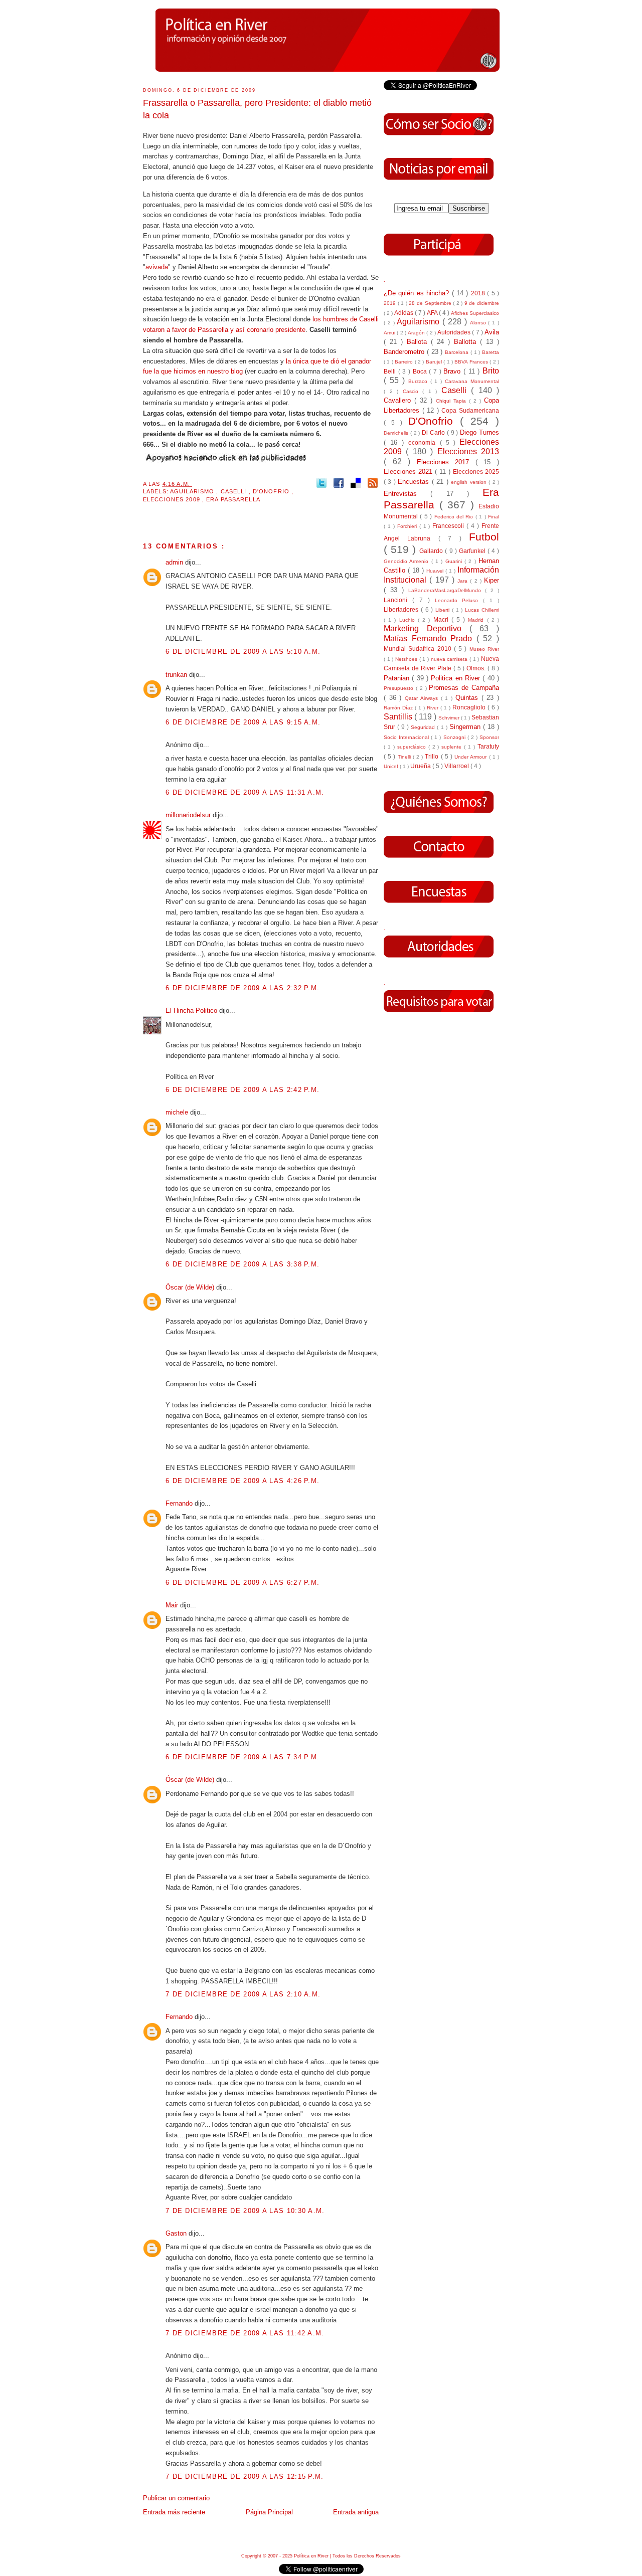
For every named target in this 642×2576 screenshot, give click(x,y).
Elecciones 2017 (446, 462)
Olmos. (477, 668)
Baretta (491, 352)
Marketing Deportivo (427, 628)
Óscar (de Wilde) (191, 1287)
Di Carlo (434, 432)
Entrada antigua (356, 2512)
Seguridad (424, 727)
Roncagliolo (470, 707)
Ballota (419, 342)
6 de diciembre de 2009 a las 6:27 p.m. (243, 1583)
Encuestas (415, 482)
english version (470, 482)
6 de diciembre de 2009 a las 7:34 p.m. (243, 1757)
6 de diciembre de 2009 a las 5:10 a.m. (243, 652)
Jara (464, 581)
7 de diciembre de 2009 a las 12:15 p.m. (245, 2476)
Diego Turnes (479, 432)
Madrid (477, 620)
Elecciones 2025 (476, 472)
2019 (391, 303)
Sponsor (489, 737)
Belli (391, 371)
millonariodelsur (189, 815)
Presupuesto (400, 688)
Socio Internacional (407, 737)
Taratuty (488, 746)
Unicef (392, 766)
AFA (433, 313)
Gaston (177, 2233)
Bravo (453, 371)
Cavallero (399, 400)
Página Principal (269, 2512)
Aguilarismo (193, 491)
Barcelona (458, 352)
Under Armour (471, 757)
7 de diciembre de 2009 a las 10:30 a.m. (245, 2211)
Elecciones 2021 (409, 472)
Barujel (435, 362)
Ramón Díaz (399, 708)
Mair (173, 1605)
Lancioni (398, 600)
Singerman (466, 727)
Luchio (409, 620)
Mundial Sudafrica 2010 (419, 649)
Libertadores (402, 609)
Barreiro (405, 362)
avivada (157, 267)
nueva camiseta (450, 659)
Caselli (235, 491)
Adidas (405, 313)
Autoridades (455, 332)
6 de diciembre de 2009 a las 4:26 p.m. (243, 1481)
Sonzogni (455, 737)
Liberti (444, 610)
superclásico (413, 747)
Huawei (436, 571)
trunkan (177, 675)
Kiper (492, 580)
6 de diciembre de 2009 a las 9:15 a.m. (243, 722)
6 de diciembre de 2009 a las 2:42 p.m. (243, 1090)
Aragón (417, 333)
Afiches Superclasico (475, 313)
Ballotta (467, 342)
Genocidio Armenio (408, 561)
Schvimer (450, 718)
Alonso (479, 323)
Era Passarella (233, 499)
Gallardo (432, 551)
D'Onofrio (272, 491)
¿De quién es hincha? (418, 293)
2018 (479, 293)
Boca (421, 371)
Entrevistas (407, 494)
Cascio (413, 391)
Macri (442, 619)
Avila (492, 332)
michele (178, 1112)
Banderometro (405, 352)
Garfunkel (473, 551)
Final (494, 517)
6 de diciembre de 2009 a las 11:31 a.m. (245, 792)
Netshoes (407, 659)
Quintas (468, 698)
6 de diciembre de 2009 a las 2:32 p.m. (243, 988)
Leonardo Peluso (459, 600)
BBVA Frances (472, 362)
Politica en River (457, 678)
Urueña (421, 766)
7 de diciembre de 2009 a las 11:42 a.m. (245, 2333)
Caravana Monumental (472, 381)
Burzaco (419, 381)
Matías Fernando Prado (430, 638)
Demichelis (397, 433)
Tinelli (405, 757)
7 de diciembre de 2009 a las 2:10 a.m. (243, 1994)
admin (175, 562)
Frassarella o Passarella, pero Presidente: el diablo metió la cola (257, 109)
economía (424, 442)
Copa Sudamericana (470, 410)
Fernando (180, 1503)
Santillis (399, 717)
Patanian (398, 678)
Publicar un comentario (176, 2498)
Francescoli (449, 526)
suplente (453, 747)
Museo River (484, 649)
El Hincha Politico (192, 1010)
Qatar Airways (423, 698)
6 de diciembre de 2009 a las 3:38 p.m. (243, 1264)
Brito (491, 371)
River (434, 708)
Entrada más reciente (174, 2512)
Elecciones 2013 (468, 451)
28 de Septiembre (431, 303)
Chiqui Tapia (452, 401)
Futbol (484, 537)
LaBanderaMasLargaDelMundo (447, 590)
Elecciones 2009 (173, 499)
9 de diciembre (482, 303)
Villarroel (457, 766)
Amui (390, 333)
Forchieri (408, 526)
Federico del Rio (455, 517)
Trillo (433, 756)
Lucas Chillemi (482, 610)
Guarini (455, 561)
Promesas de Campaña (464, 688)
